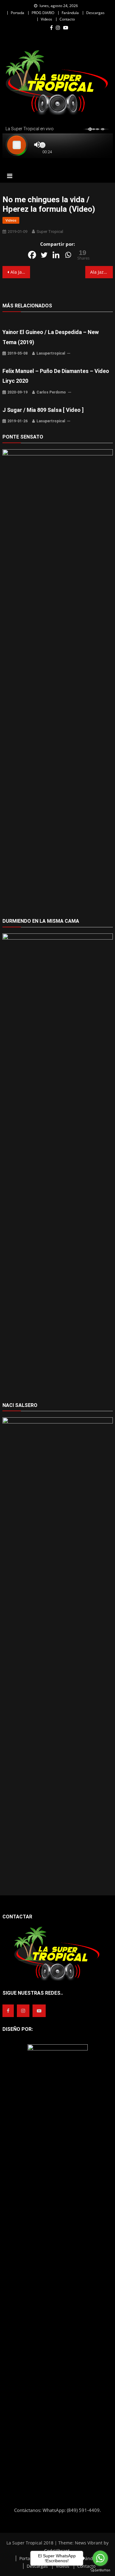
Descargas (95, 13)
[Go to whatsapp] (100, 2558)
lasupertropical (51, 353)
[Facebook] (32, 255)
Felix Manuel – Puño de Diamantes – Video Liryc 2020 (56, 376)
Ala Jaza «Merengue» (20, 272)
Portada (17, 13)
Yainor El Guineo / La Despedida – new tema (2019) (51, 337)
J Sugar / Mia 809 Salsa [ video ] (43, 410)
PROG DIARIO (43, 13)
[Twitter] (44, 255)
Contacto (67, 19)
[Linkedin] (56, 255)
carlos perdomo (51, 392)
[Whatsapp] (68, 255)
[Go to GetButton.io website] (100, 2570)
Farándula (70, 13)
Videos (46, 19)
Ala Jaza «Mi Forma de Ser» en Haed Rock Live (102, 272)
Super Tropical (50, 232)
